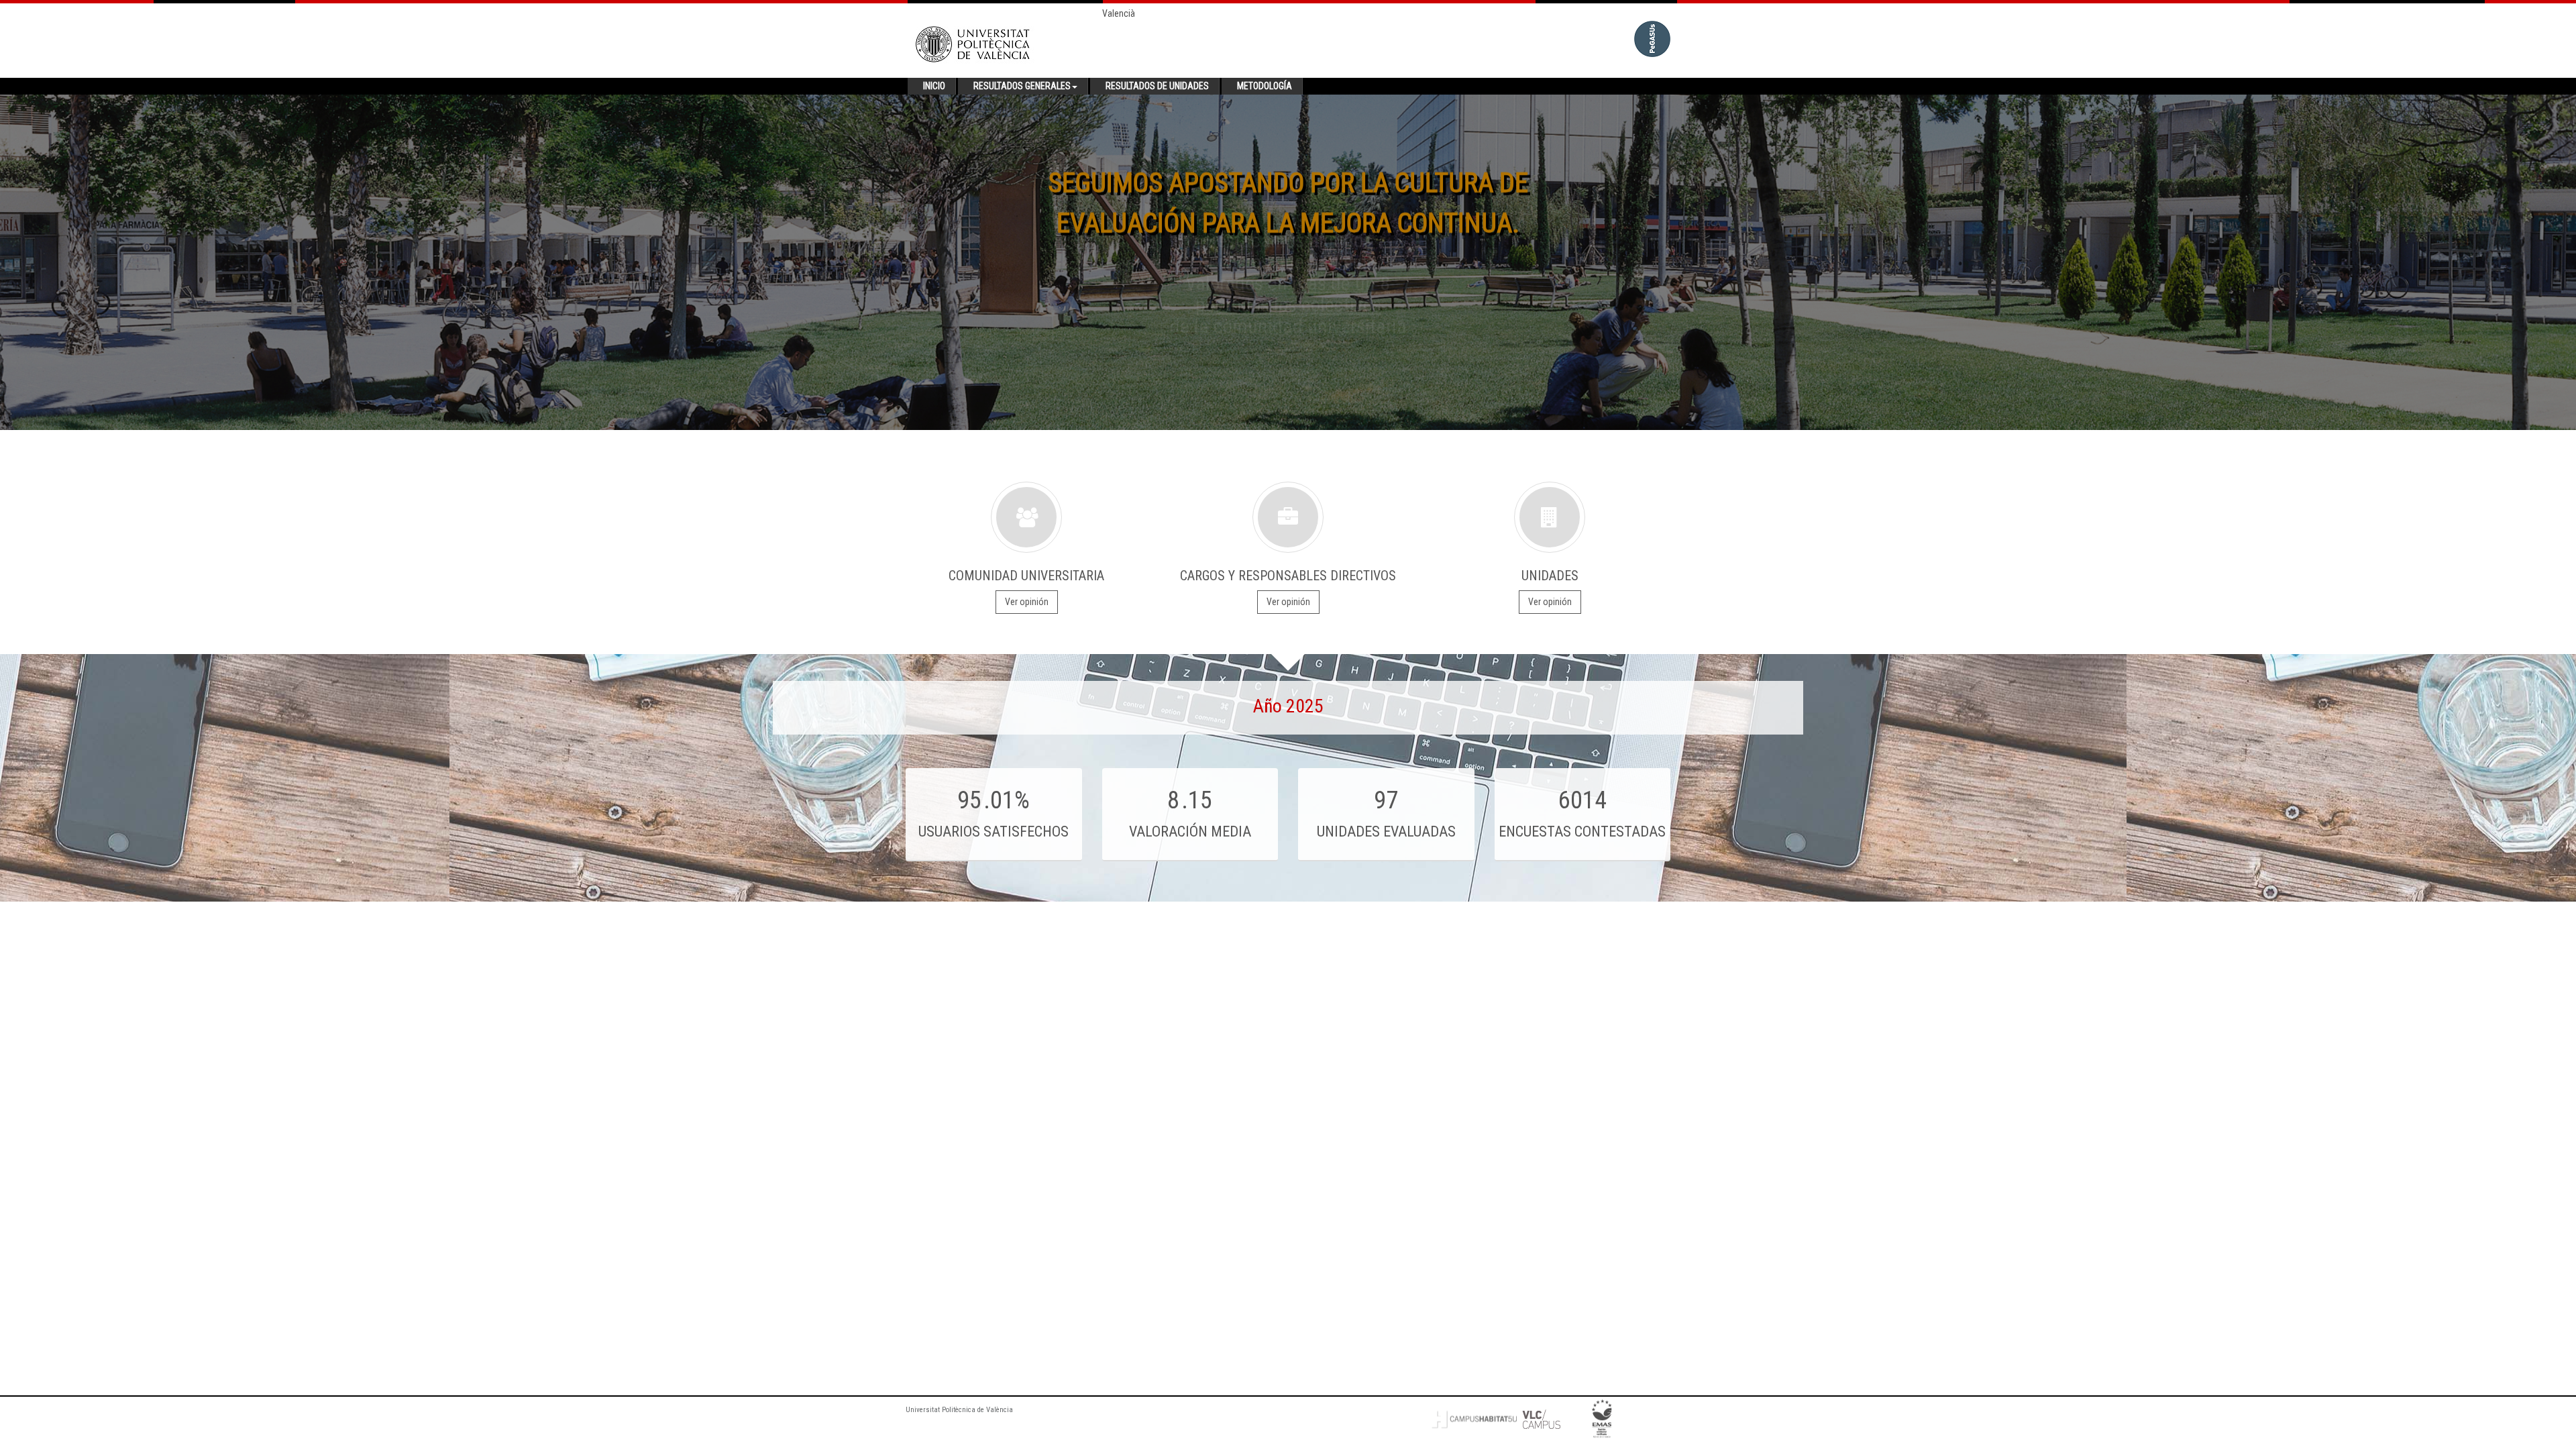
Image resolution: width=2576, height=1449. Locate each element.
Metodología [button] (1265, 86)
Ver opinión (1027, 602)
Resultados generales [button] (1022, 86)
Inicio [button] (934, 86)
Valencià (1119, 13)
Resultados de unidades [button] (1157, 86)
